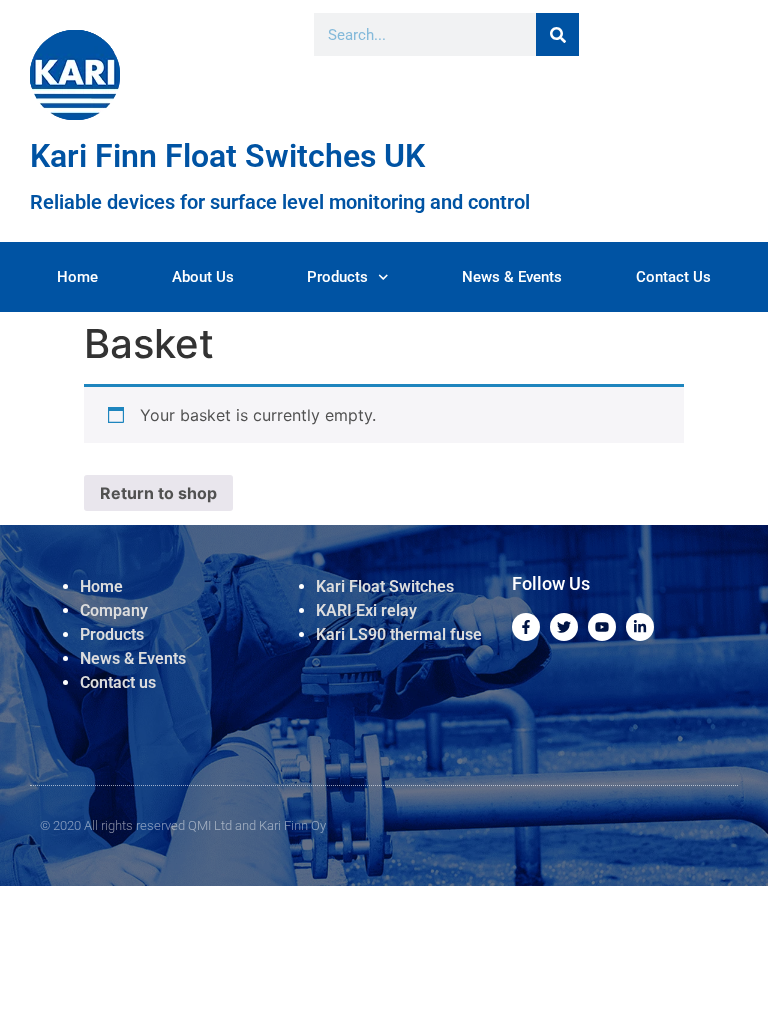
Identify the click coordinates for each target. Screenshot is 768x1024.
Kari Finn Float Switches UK (227, 156)
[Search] (557, 34)
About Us (203, 277)
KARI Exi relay (368, 610)
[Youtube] (602, 627)
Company (114, 610)
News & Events (512, 277)
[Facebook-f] (526, 627)
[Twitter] (564, 627)
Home (77, 277)
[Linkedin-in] (640, 627)
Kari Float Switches (385, 586)
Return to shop (158, 493)
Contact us (118, 682)
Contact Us (673, 277)
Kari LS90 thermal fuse (399, 634)
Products (337, 277)
